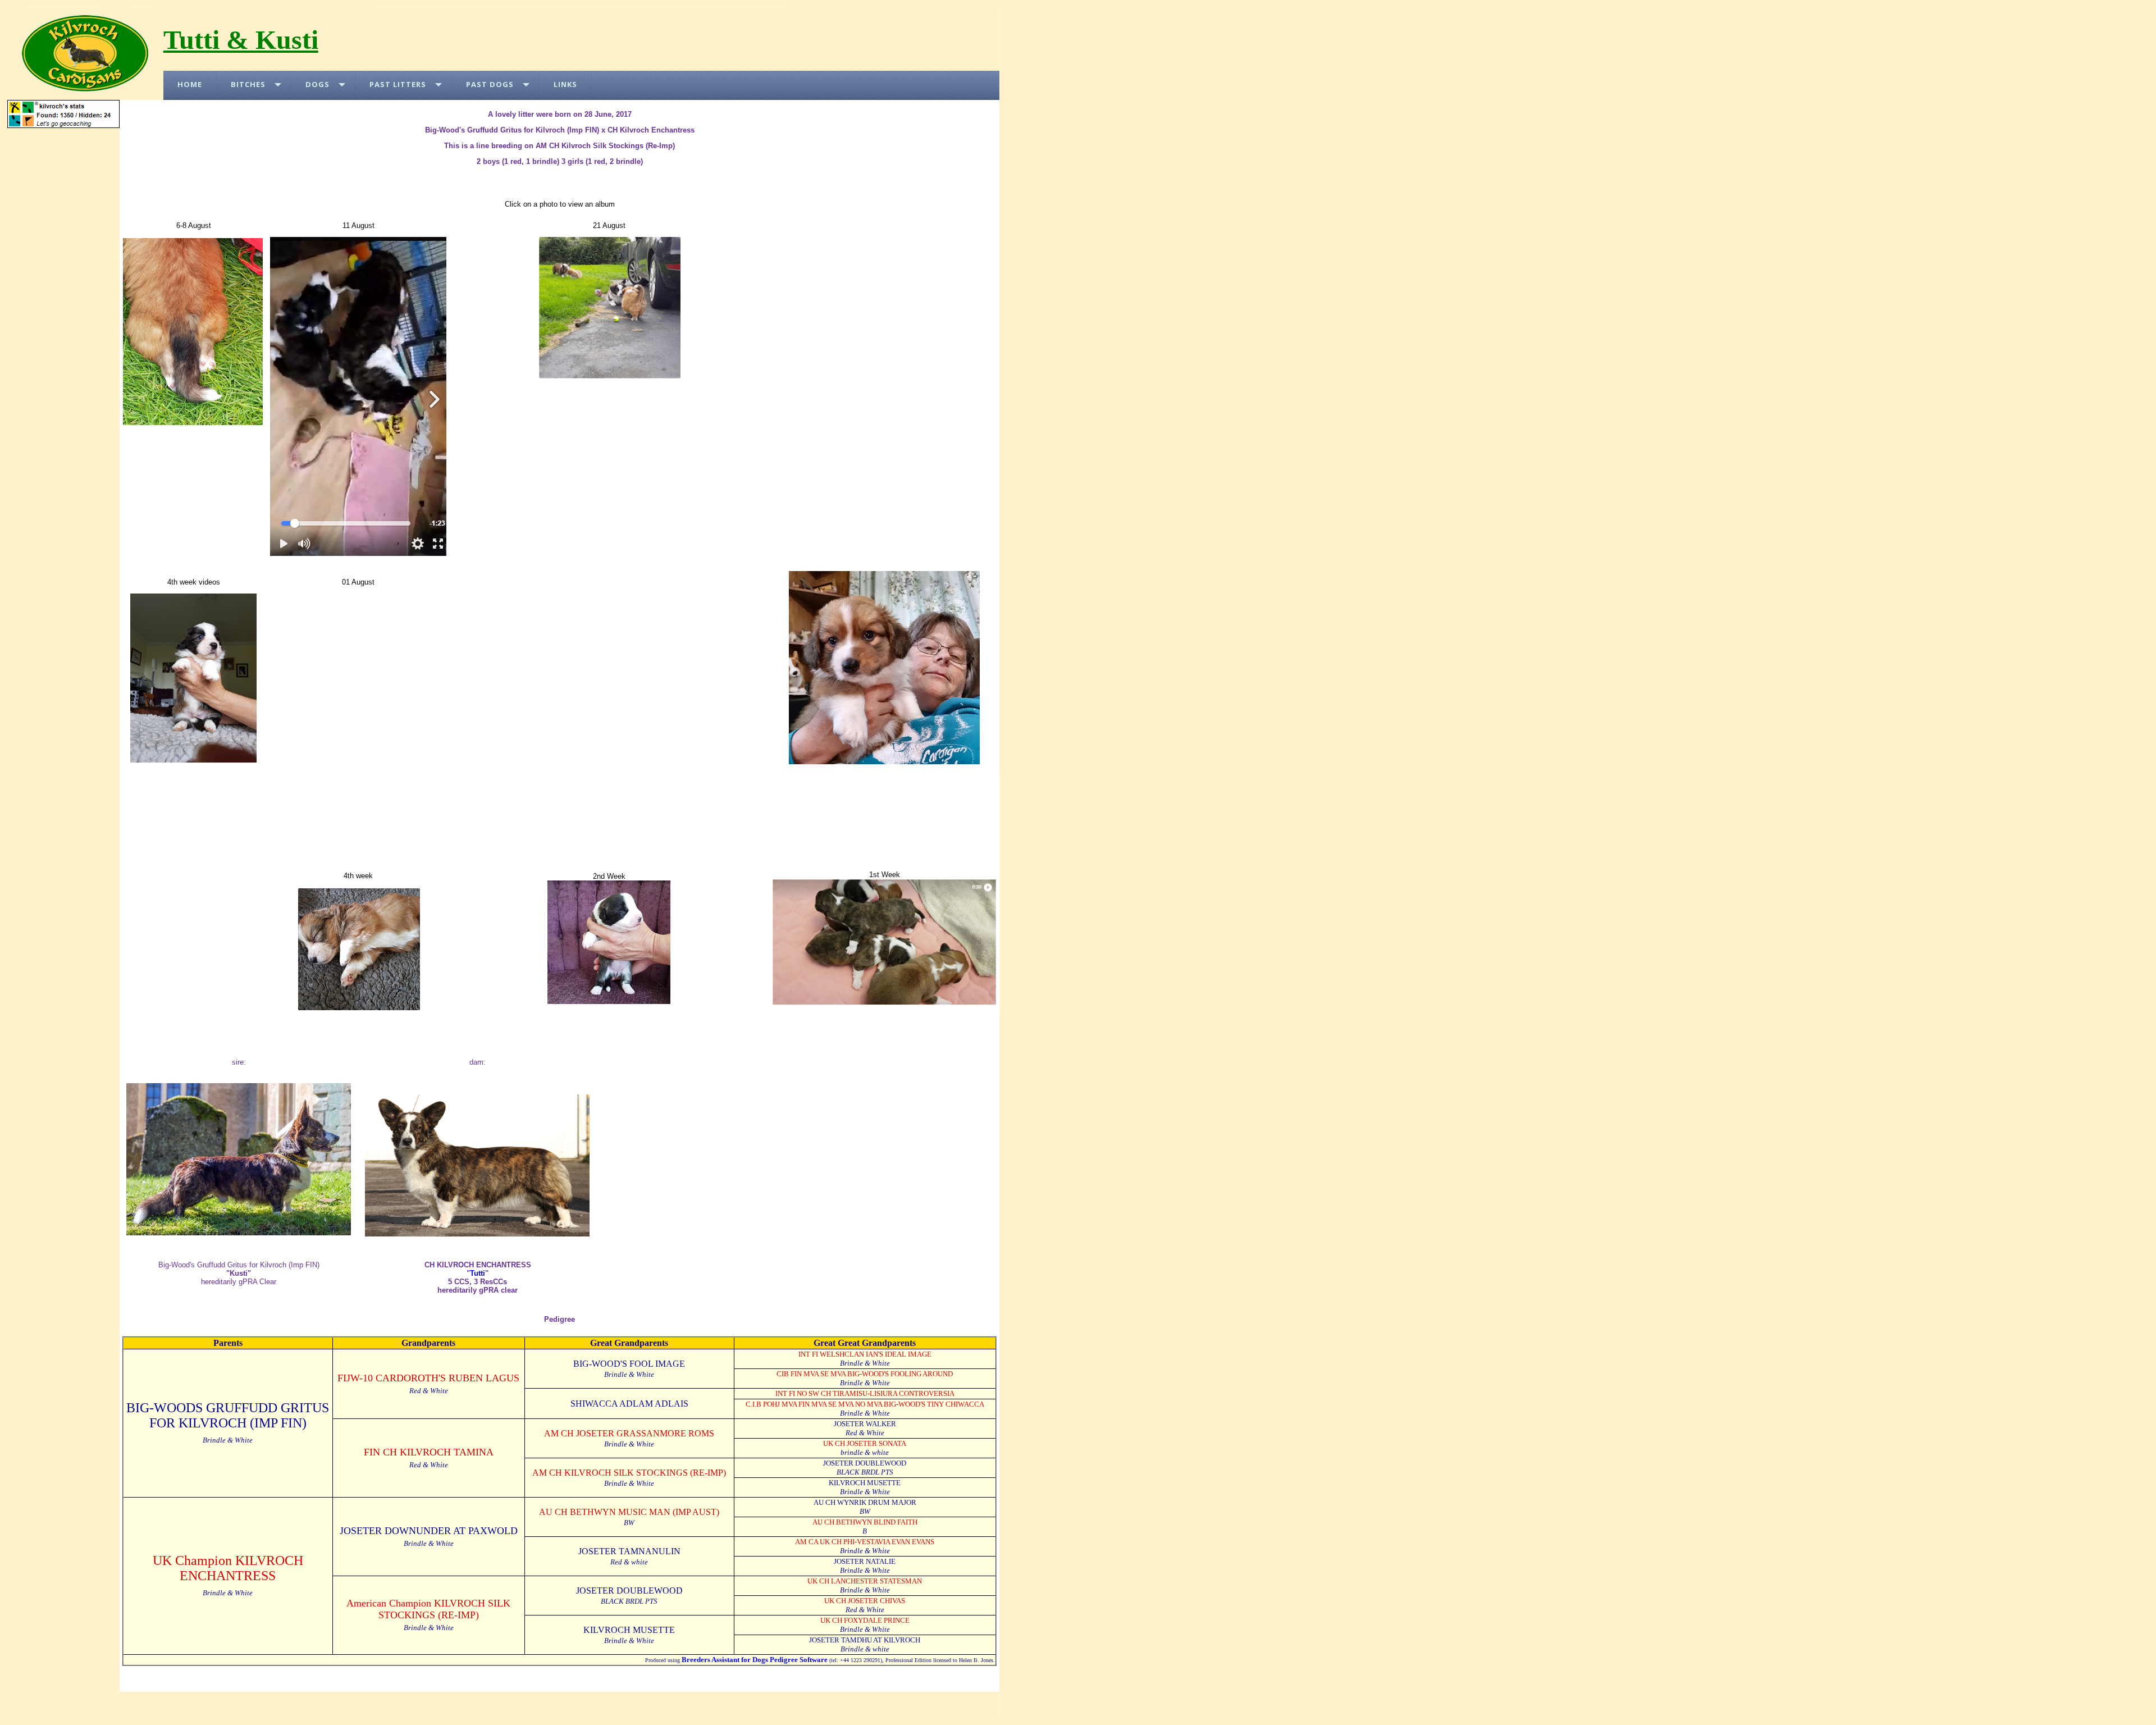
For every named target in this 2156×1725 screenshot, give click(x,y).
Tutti (478, 1273)
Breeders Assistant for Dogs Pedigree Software (755, 1660)
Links (565, 84)
